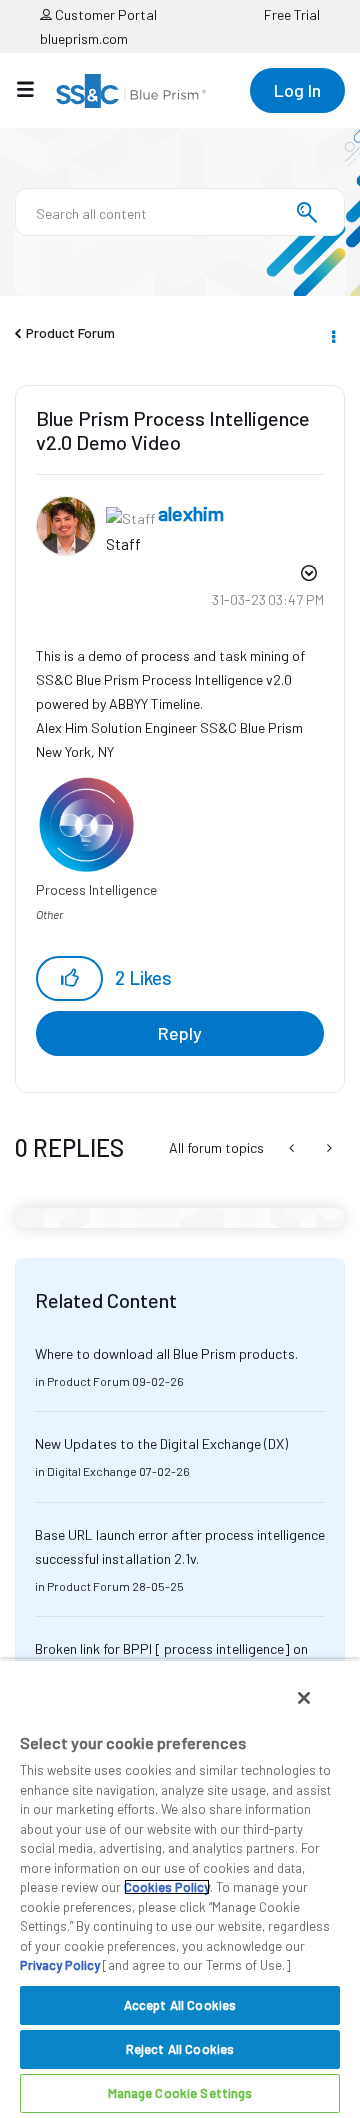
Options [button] (332, 334)
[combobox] (180, 212)
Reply (180, 1033)
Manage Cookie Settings (180, 2093)
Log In (297, 90)
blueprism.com (84, 38)
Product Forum (70, 332)
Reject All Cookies (180, 2049)
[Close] (304, 1698)
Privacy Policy (60, 1965)
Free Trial (292, 14)
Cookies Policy (167, 1887)
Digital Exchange (92, 1471)
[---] (327, 1148)
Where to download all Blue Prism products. (166, 1353)
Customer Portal (104, 14)
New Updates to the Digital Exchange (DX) (161, 1443)
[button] (69, 978)
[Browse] (35, 89)
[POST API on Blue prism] (293, 1148)
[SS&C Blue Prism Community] (131, 91)
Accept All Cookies (180, 2005)
